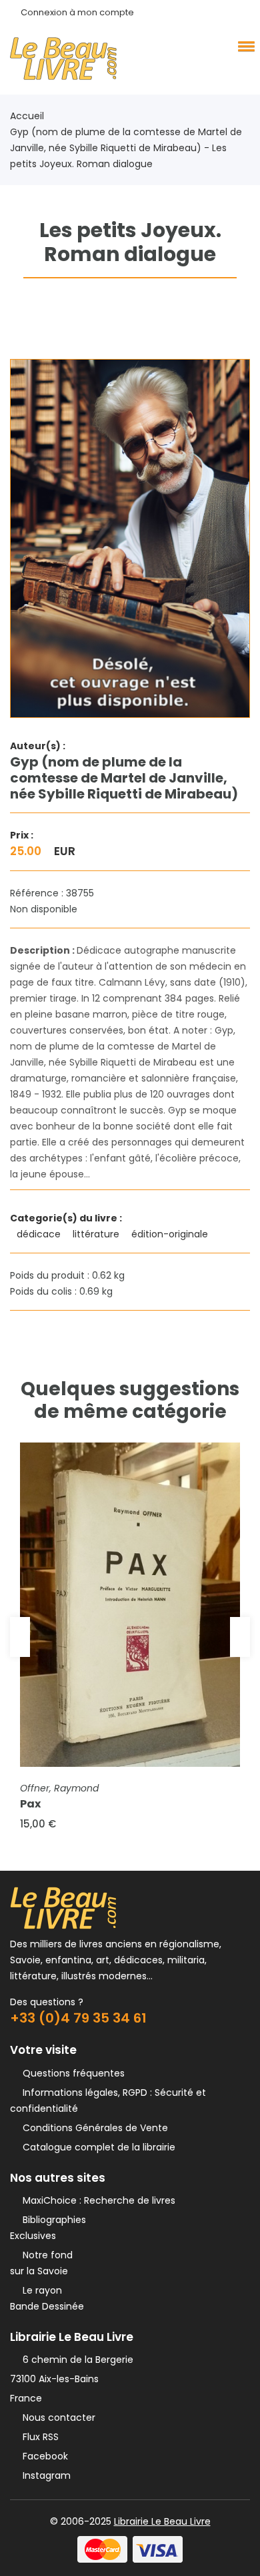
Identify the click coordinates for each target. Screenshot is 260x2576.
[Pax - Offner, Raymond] (130, 1605)
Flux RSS (38, 2437)
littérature (97, 1234)
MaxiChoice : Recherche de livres (96, 2200)
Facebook (43, 2456)
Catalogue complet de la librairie (96, 2147)
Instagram (44, 2475)
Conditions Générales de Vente (93, 2128)
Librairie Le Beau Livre (162, 2521)
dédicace (40, 1234)
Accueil (27, 116)
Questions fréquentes (71, 2073)
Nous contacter (56, 2417)
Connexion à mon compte (77, 12)
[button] (244, 46)
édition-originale (171, 1234)
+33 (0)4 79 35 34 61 (78, 2018)
